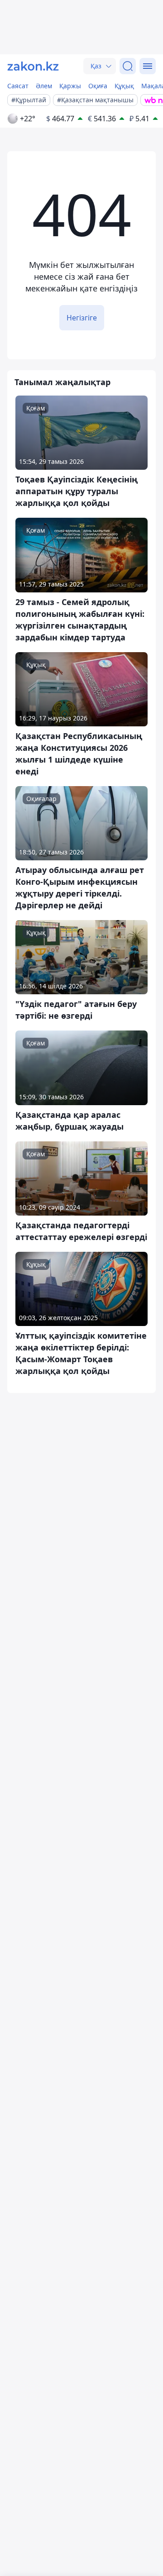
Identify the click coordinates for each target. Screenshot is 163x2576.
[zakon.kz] (33, 66)
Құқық (124, 86)
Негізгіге (82, 318)
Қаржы (70, 86)
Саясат (18, 86)
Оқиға (98, 86)
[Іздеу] (128, 66)
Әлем (44, 86)
